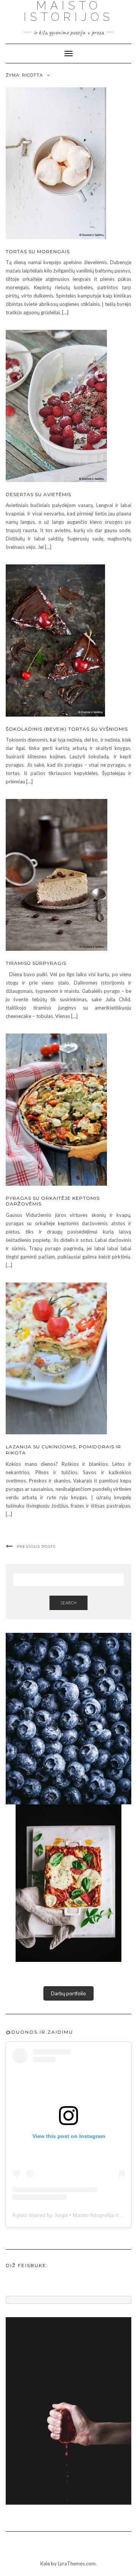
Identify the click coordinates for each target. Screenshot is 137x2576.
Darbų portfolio (68, 1993)
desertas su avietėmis (38, 494)
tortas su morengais (38, 251)
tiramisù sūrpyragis (36, 963)
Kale (45, 2563)
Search (68, 1603)
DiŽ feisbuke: (27, 2265)
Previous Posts (36, 1546)
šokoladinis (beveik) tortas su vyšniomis (67, 729)
